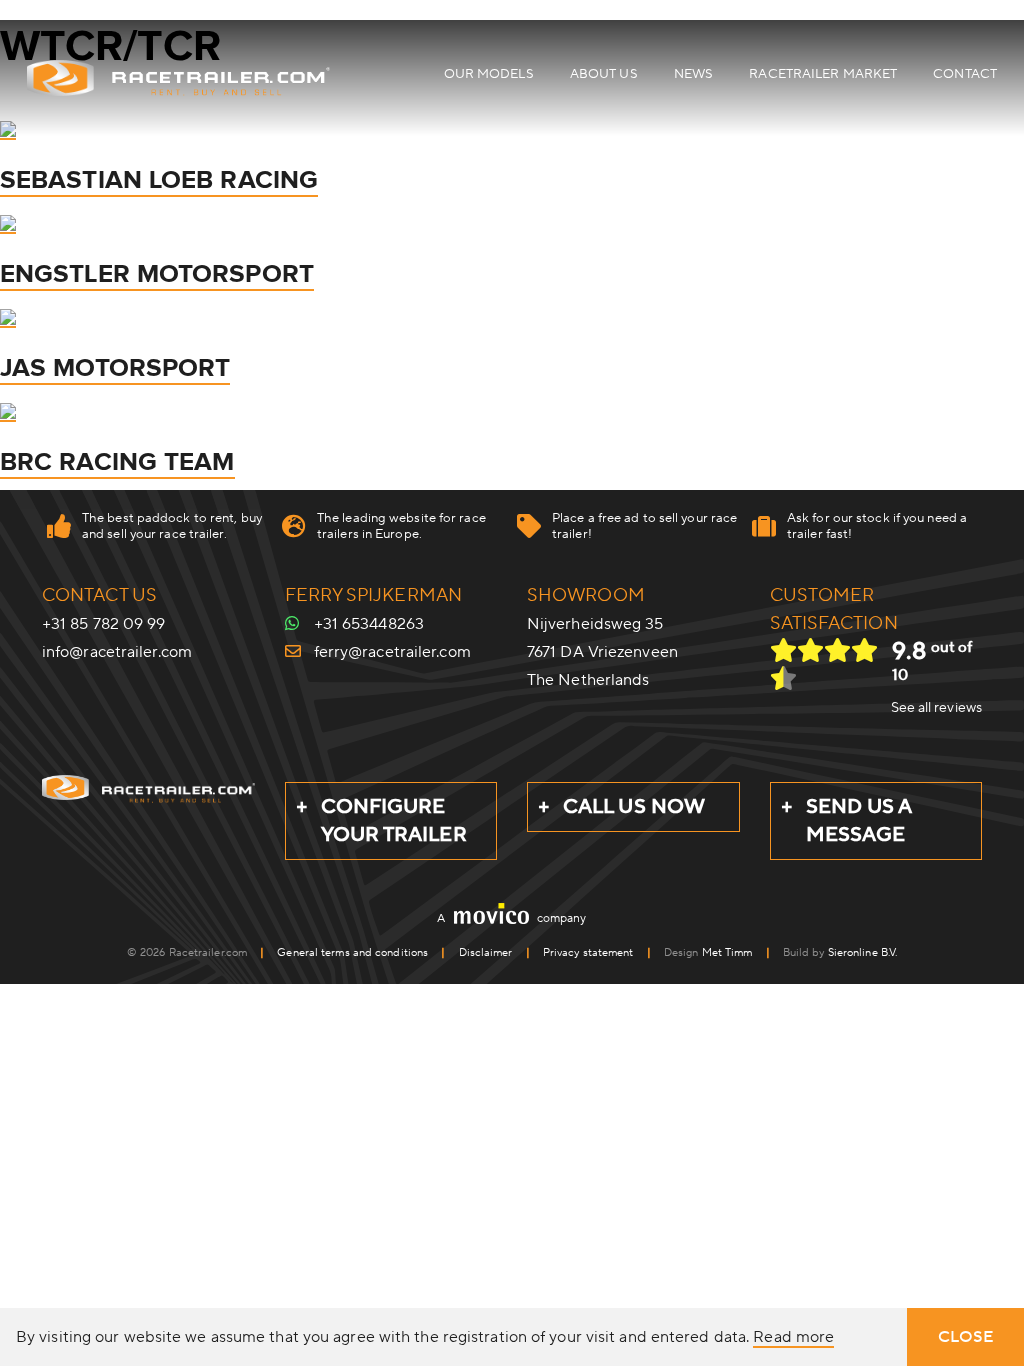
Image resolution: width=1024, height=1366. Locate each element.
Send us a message (859, 821)
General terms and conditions (352, 953)
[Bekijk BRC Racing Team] (8, 411)
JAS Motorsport (115, 368)
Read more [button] (793, 1337)
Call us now (634, 807)
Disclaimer (486, 953)
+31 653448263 (369, 624)
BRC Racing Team (117, 462)
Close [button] (966, 1337)
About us (604, 74)
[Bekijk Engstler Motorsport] (8, 223)
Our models (489, 74)
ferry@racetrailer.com (392, 652)
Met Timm (727, 953)
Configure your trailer (394, 821)
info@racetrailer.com (117, 652)
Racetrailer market (823, 74)
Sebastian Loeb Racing (159, 180)
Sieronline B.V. (863, 953)
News (693, 74)
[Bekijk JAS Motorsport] (8, 317)
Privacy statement (588, 953)
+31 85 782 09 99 (104, 624)
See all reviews (937, 708)
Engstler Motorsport (157, 274)
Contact (965, 74)
